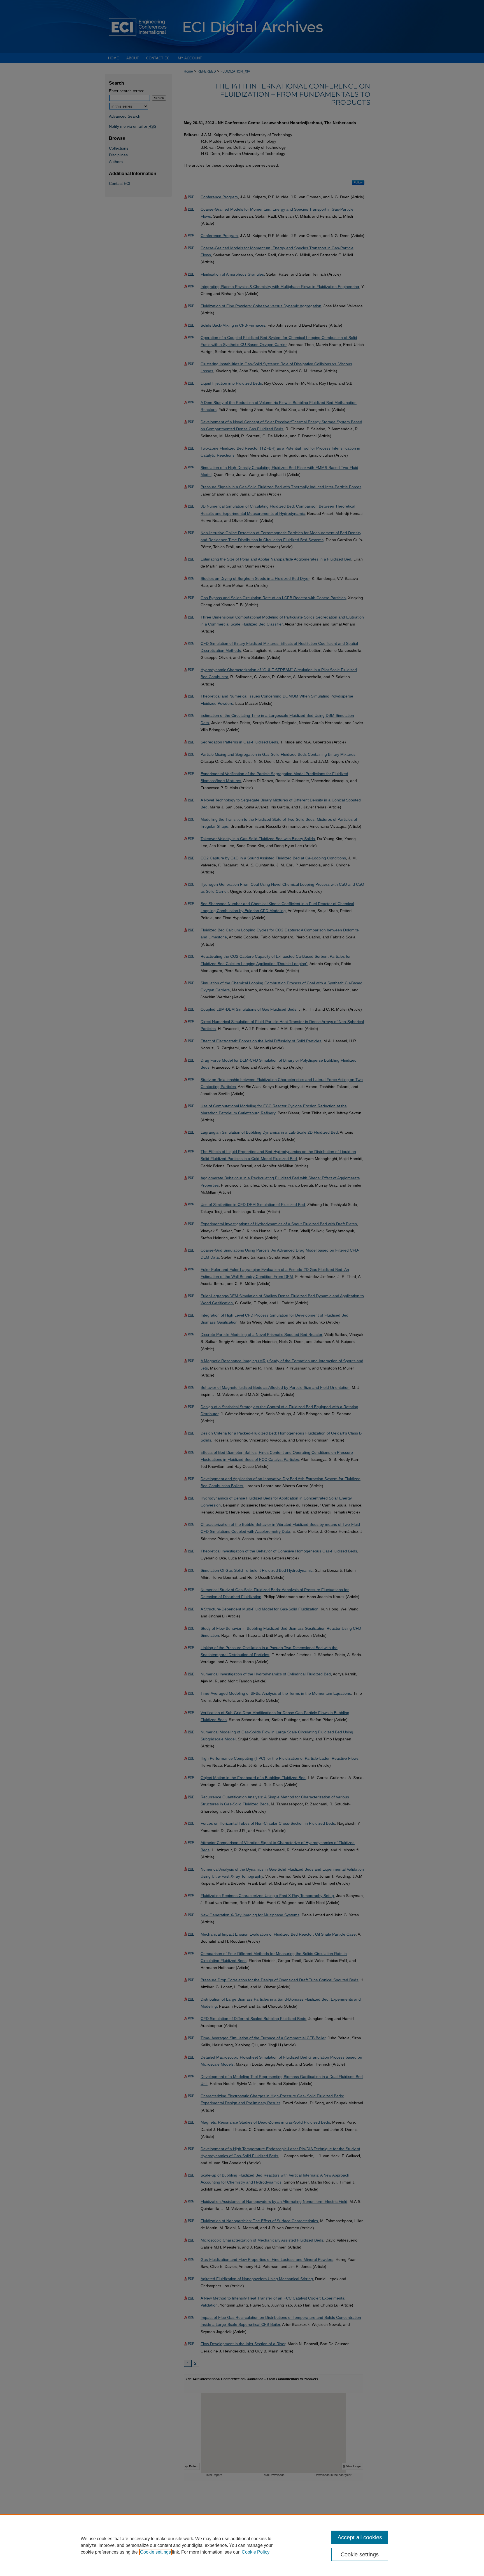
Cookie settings (155, 2552)
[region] (242, 2545)
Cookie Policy (256, 2552)
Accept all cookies (360, 2537)
